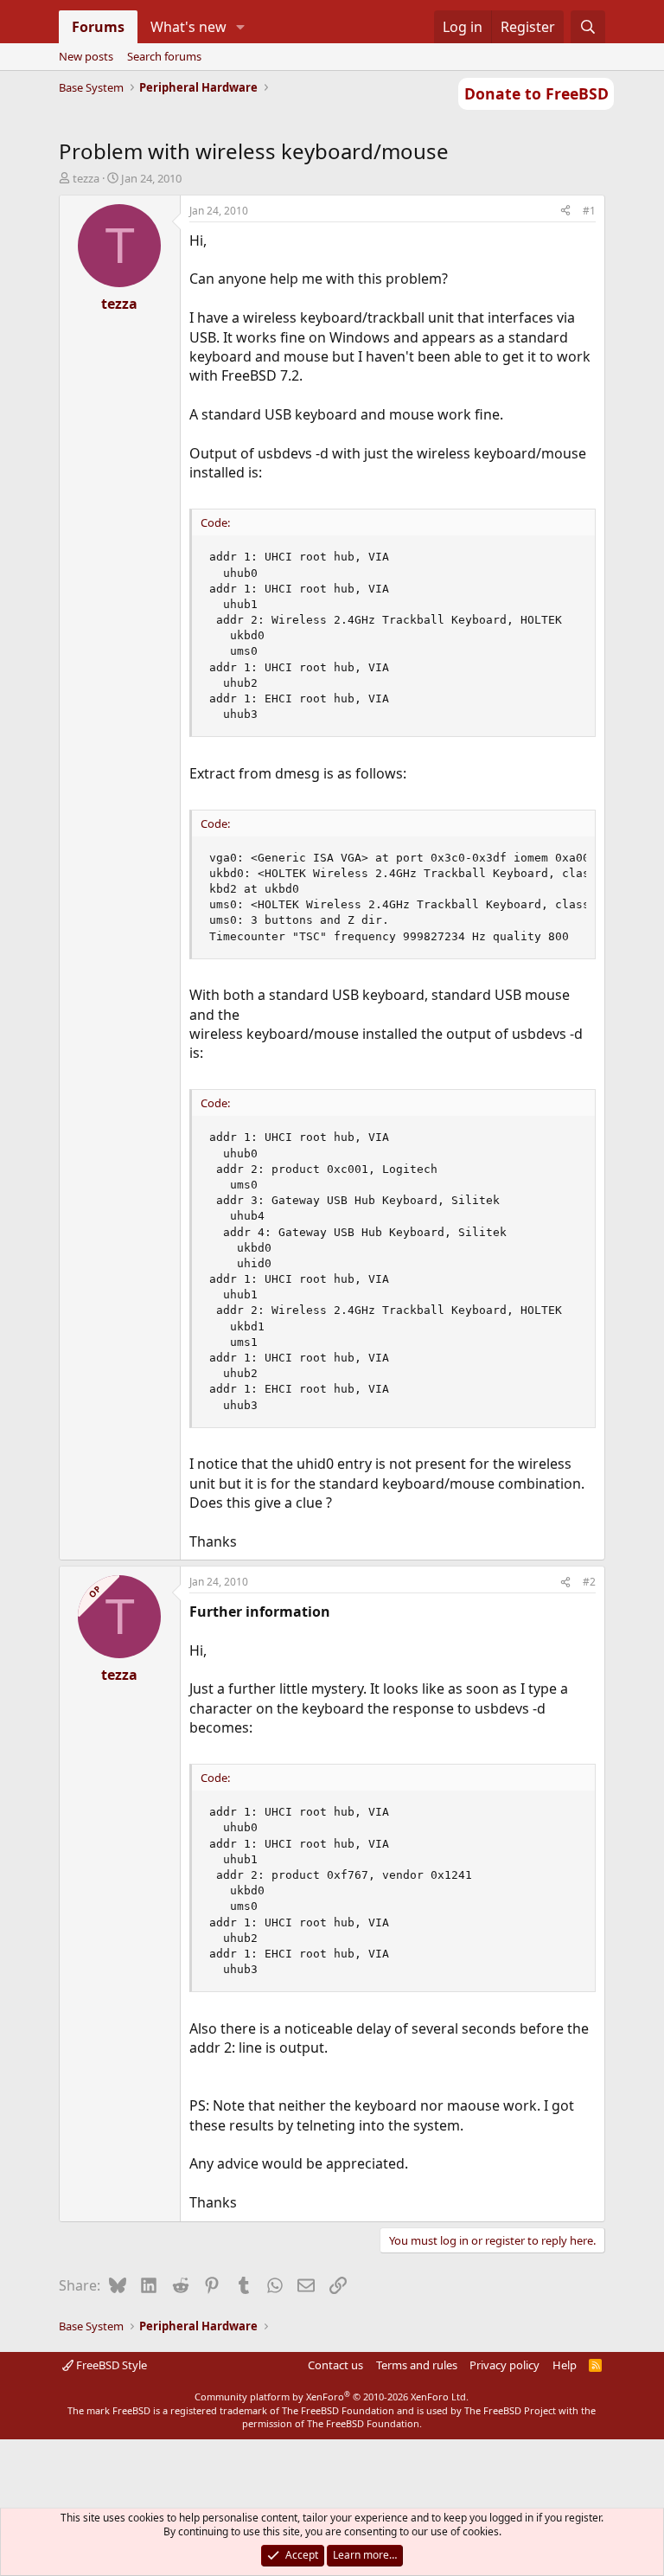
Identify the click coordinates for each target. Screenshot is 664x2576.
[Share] (565, 211)
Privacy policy (504, 2365)
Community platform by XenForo (332, 2397)
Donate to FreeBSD (536, 93)
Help (565, 2365)
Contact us (335, 2365)
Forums (98, 27)
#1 (589, 211)
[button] (240, 27)
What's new (188, 27)
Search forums (164, 56)
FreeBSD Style (110, 2365)
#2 (589, 1582)
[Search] (588, 27)
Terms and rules (417, 2365)
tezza (86, 178)
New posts (86, 56)
